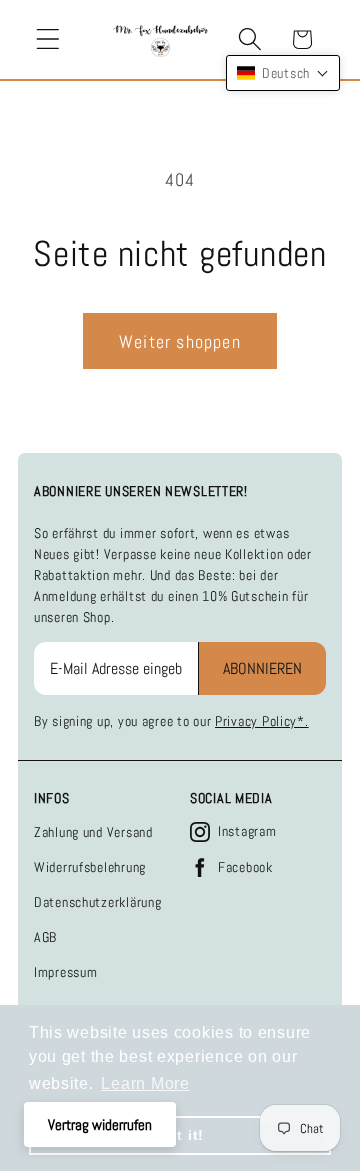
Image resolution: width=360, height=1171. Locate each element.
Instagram (247, 831)
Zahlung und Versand (93, 832)
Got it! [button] (180, 1135)
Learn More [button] (145, 1083)
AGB (45, 937)
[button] (48, 39)
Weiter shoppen (180, 341)
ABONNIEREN (262, 668)
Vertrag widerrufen (100, 1124)
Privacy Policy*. (262, 721)
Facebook (245, 867)
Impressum (65, 972)
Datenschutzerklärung (97, 902)
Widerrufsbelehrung (90, 867)
